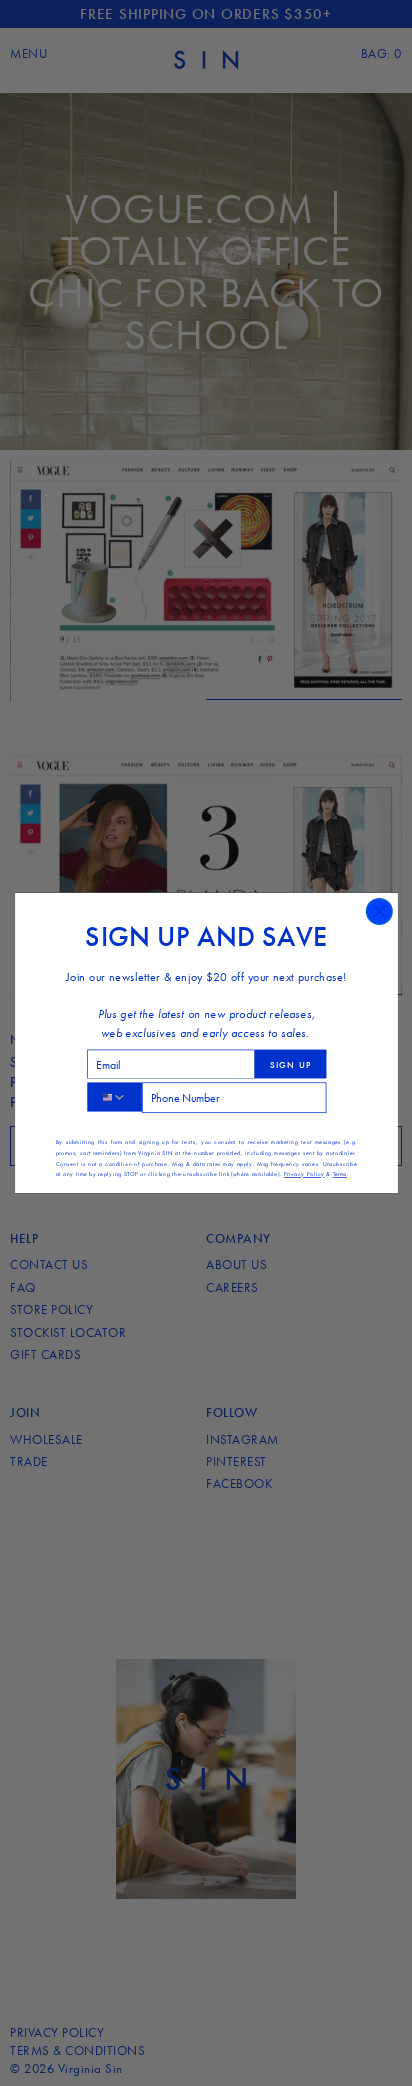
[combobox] (113, 1096)
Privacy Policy (303, 1174)
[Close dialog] (379, 912)
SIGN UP (290, 1064)
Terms (339, 1174)
